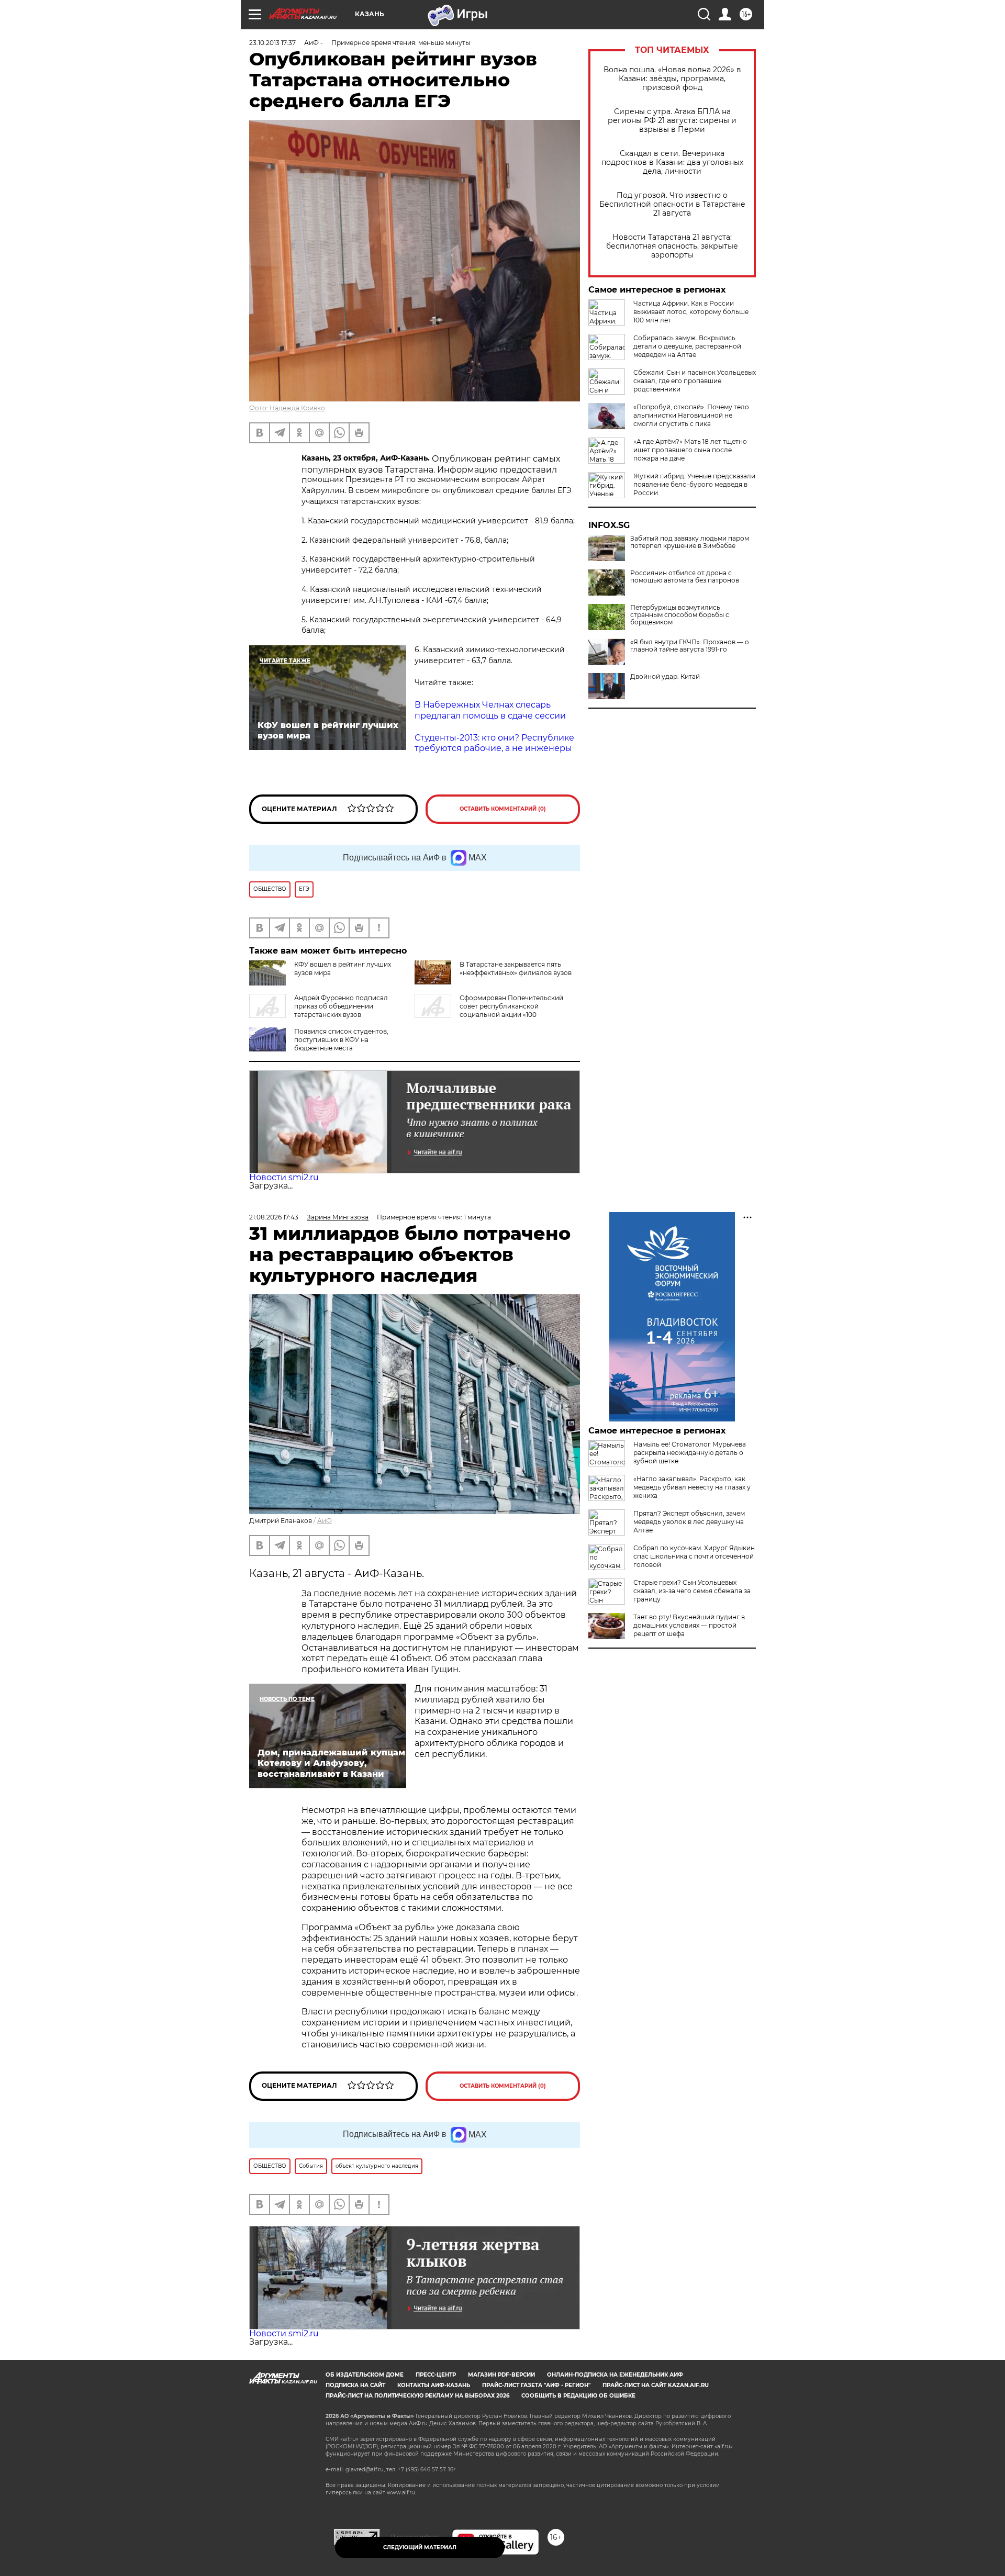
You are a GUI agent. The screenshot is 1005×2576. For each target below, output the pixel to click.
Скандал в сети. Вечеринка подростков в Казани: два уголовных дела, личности (672, 163)
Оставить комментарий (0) (503, 809)
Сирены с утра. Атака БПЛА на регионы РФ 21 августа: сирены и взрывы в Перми (672, 121)
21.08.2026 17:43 (274, 1217)
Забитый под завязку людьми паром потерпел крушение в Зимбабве (690, 542)
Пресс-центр (436, 2375)
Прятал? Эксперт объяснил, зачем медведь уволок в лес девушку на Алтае (689, 1522)
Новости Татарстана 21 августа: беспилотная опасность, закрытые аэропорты (672, 246)
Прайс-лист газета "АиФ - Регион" (536, 2385)
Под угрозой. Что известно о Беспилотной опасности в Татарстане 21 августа (672, 204)
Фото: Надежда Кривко (287, 408)
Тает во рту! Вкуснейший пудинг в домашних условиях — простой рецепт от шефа (689, 1625)
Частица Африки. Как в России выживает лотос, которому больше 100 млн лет (691, 312)
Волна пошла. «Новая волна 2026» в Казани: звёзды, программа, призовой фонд (672, 79)
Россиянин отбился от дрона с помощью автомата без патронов (685, 577)
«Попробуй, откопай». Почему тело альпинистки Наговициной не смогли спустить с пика (691, 415)
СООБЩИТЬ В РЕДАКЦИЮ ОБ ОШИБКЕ (578, 2396)
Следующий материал (420, 2547)
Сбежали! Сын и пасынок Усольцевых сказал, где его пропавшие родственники (695, 381)
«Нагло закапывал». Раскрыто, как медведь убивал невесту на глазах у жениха (692, 1487)
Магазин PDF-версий (501, 2375)
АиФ (325, 1521)
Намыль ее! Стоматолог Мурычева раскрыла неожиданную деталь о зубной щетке (690, 1453)
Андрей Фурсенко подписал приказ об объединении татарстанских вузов (341, 1006)
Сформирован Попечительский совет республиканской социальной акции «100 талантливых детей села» (489, 1010)
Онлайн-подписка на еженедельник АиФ (615, 2375)
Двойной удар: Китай (665, 677)
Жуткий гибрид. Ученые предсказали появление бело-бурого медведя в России (694, 484)
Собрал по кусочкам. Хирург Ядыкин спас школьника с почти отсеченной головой (694, 1556)
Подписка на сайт (355, 2385)
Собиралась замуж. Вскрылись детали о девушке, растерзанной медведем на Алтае (687, 346)
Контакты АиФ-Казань (434, 2385)
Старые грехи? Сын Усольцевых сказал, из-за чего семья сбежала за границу (692, 1591)
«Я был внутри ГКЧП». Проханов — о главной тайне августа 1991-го (690, 646)
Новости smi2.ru (284, 1177)
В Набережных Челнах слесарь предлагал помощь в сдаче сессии (490, 710)
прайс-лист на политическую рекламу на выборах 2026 (417, 2396)
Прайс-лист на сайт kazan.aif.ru (656, 2385)
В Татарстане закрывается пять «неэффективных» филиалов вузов (516, 968)
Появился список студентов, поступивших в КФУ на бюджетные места (341, 1040)
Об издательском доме (365, 2375)
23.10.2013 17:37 (272, 43)
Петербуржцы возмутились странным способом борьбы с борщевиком (680, 615)
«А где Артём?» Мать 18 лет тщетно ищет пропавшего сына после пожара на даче (690, 450)
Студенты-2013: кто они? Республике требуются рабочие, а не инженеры (494, 743)
